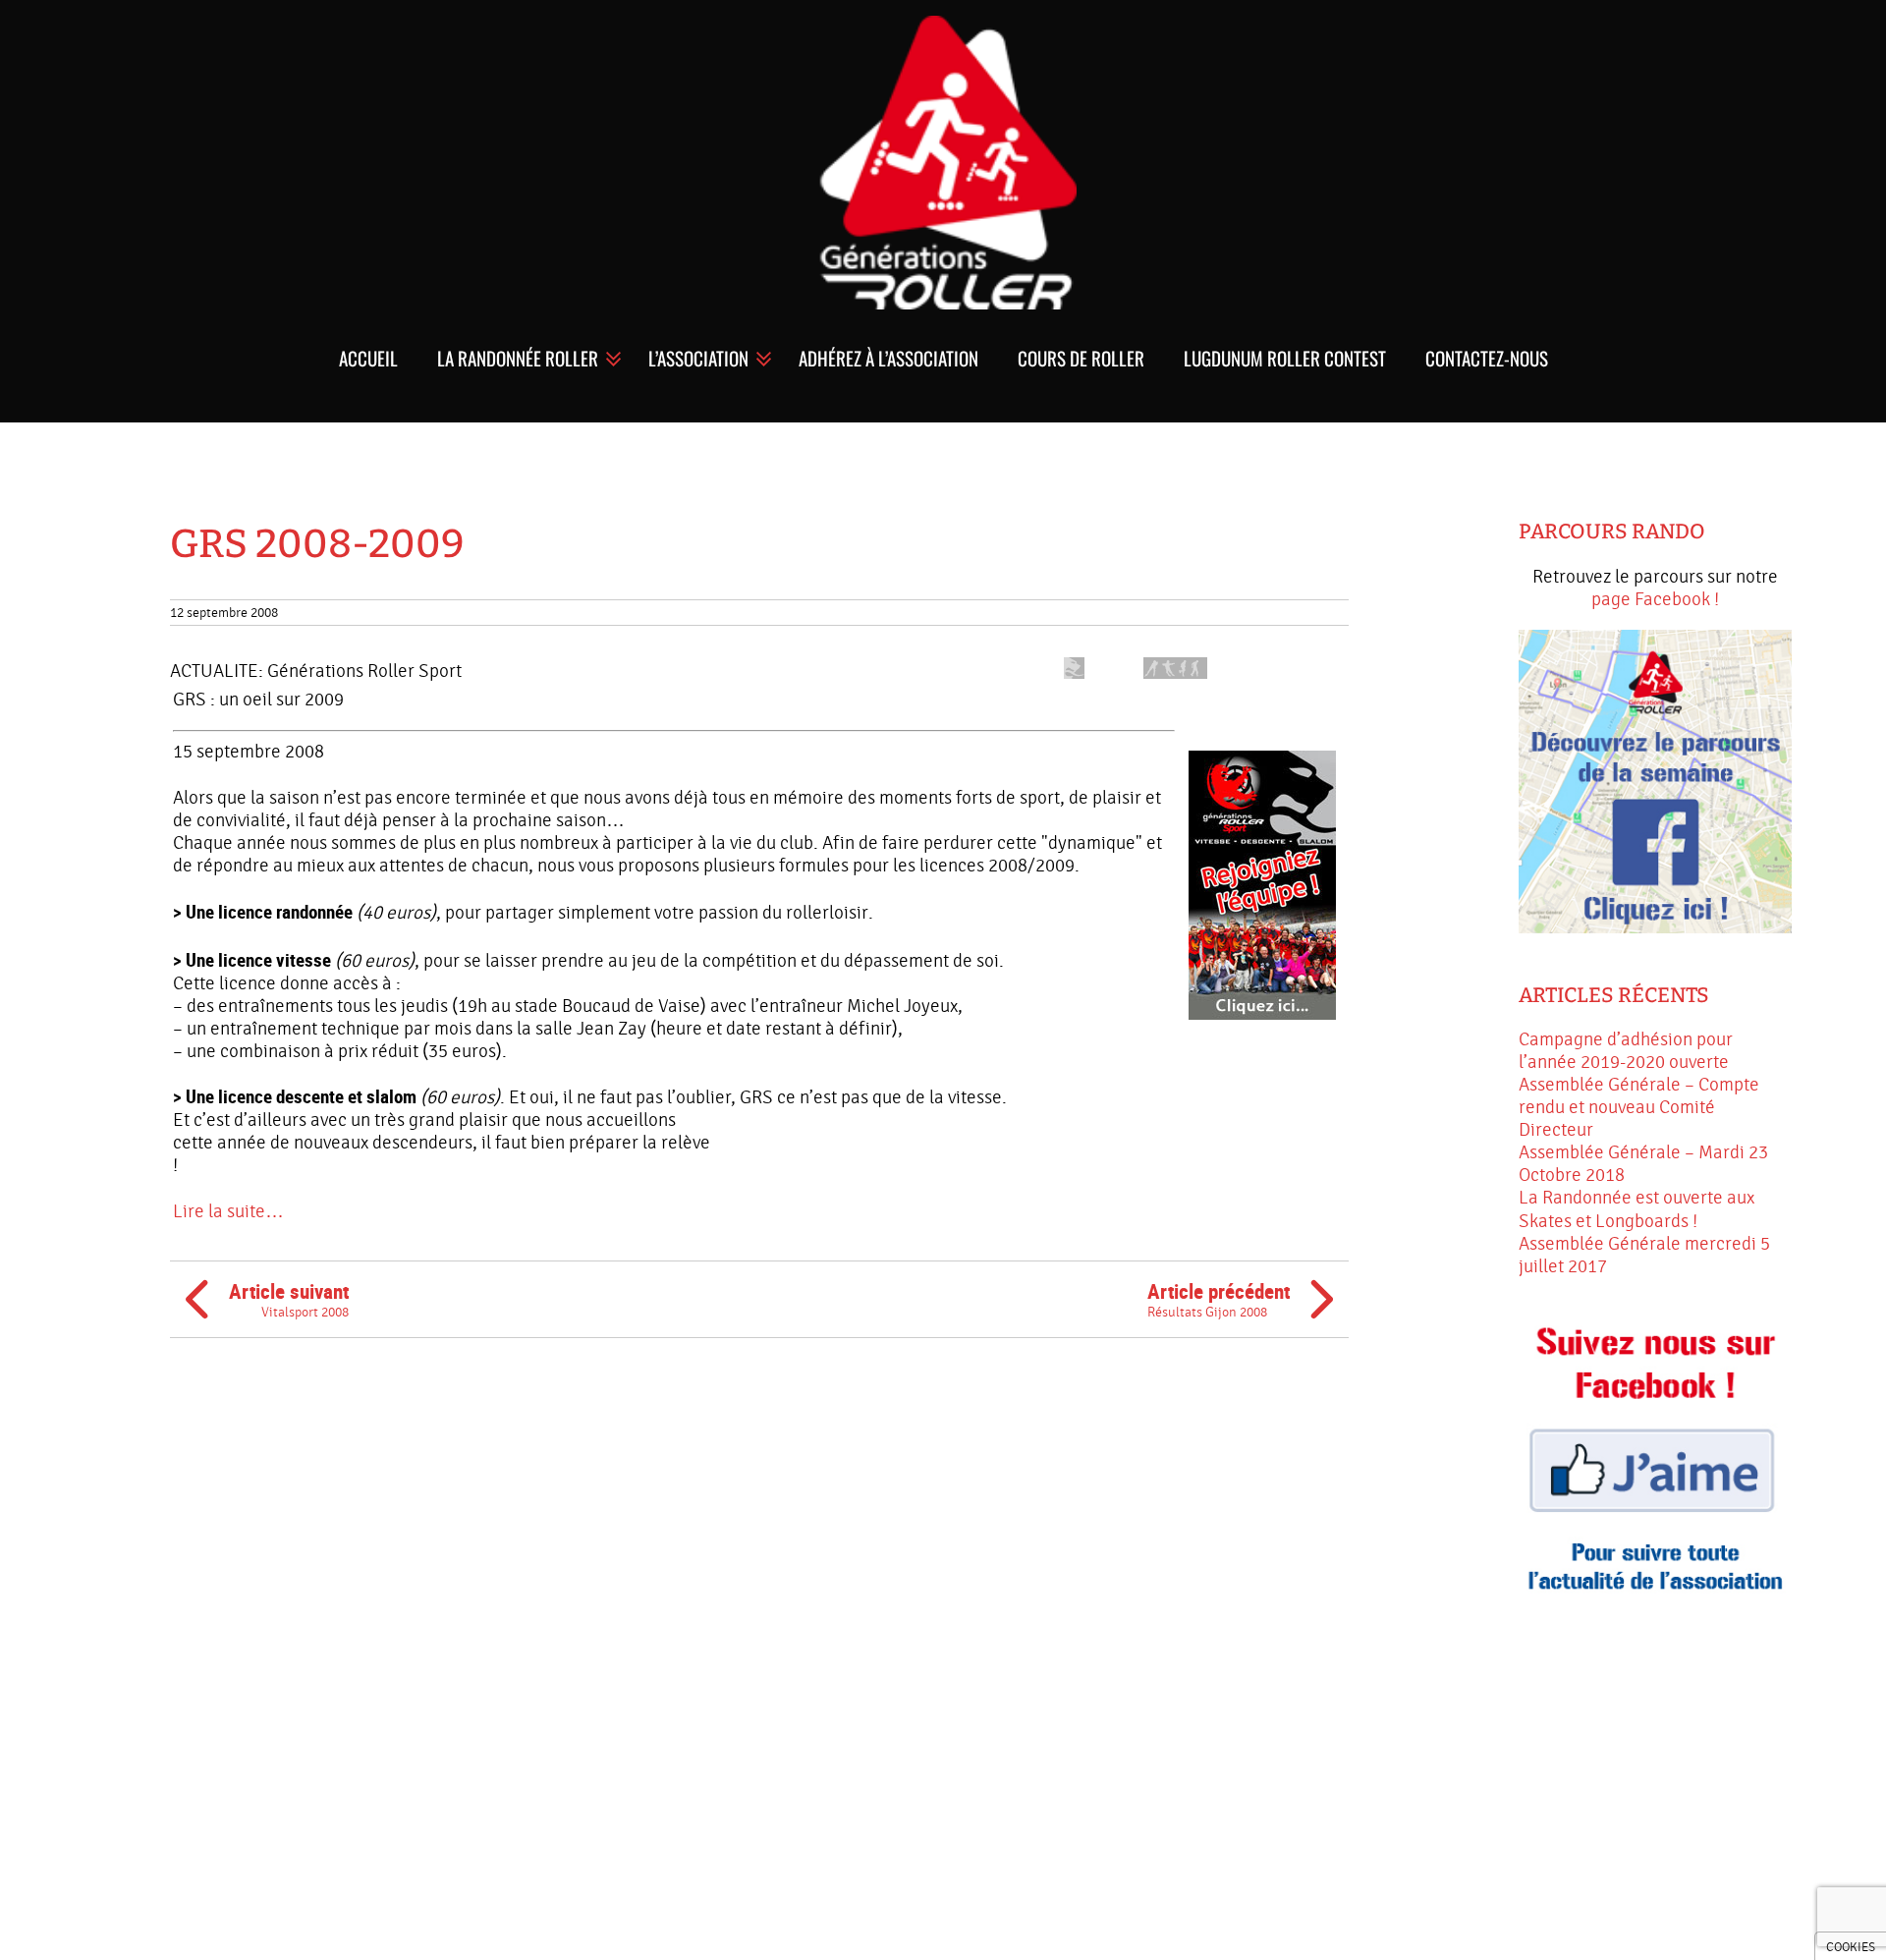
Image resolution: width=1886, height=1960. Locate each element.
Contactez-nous (1487, 358)
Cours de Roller (1081, 358)
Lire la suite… (228, 1211)
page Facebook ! (1655, 599)
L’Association (698, 358)
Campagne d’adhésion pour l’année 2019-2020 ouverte (1626, 1051)
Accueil (368, 358)
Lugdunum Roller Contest (1285, 358)
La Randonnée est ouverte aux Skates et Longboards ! (1636, 1209)
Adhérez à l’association (888, 358)
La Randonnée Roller (518, 358)
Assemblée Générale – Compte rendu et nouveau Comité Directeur (1639, 1107)
